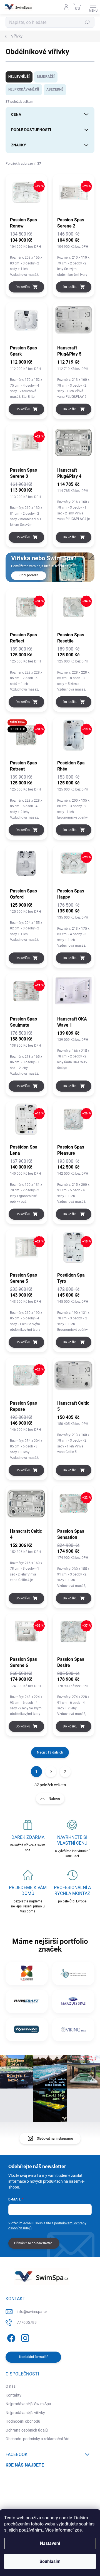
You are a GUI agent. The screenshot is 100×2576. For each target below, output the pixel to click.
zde (78, 2530)
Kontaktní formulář (33, 2357)
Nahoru (54, 1799)
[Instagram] (24, 2337)
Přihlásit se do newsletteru (34, 2243)
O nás (11, 2386)
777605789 (27, 2322)
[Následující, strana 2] (51, 1772)
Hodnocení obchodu (23, 2421)
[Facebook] (10, 2337)
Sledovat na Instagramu (55, 2139)
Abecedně (55, 89)
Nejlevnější (19, 77)
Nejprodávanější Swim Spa (28, 2404)
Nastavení (50, 2543)
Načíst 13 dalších (50, 1752)
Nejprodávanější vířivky (25, 2413)
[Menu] (93, 7)
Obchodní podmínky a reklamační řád (37, 2439)
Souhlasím (50, 2561)
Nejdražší (46, 77)
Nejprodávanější (24, 89)
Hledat (87, 22)
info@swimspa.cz (32, 2312)
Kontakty (13, 2395)
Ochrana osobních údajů (27, 2430)
